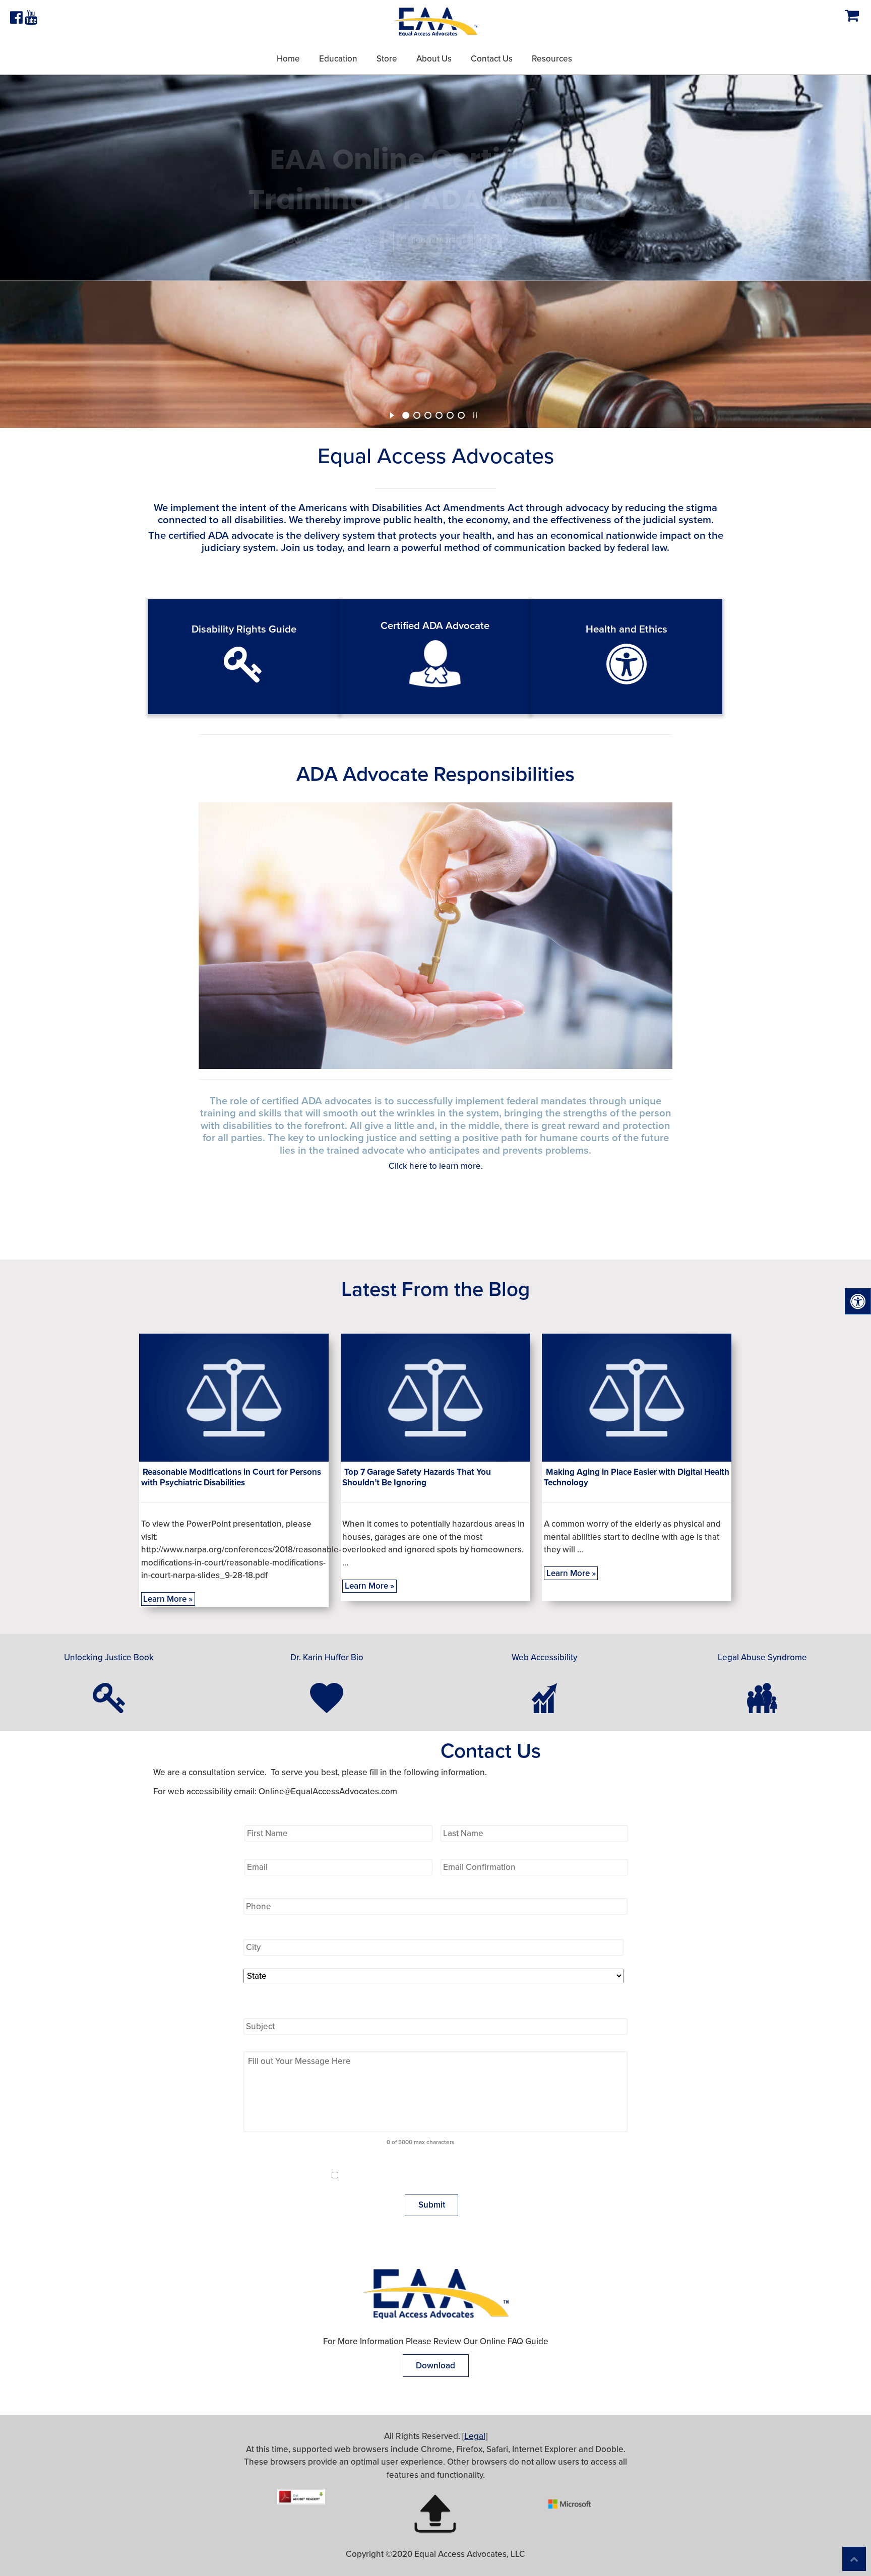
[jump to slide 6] (461, 415)
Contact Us (492, 59)
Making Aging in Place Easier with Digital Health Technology (637, 1477)
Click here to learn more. (436, 1166)
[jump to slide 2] (417, 415)
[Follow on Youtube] (31, 20)
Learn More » (168, 1599)
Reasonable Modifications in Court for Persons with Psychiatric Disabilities (231, 1477)
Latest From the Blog (435, 1289)
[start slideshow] (392, 414)
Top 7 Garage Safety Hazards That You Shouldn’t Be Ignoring (417, 1477)
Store (387, 59)
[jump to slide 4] (439, 415)
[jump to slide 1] (406, 415)
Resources (552, 59)
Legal (475, 2436)
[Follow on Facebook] (17, 20)
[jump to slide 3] (428, 415)
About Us (434, 59)
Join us (297, 548)
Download (435, 2366)
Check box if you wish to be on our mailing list (446, 2175)
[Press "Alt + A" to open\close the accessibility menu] (858, 1302)
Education (338, 59)
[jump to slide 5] (450, 415)
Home (288, 59)
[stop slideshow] (475, 414)
